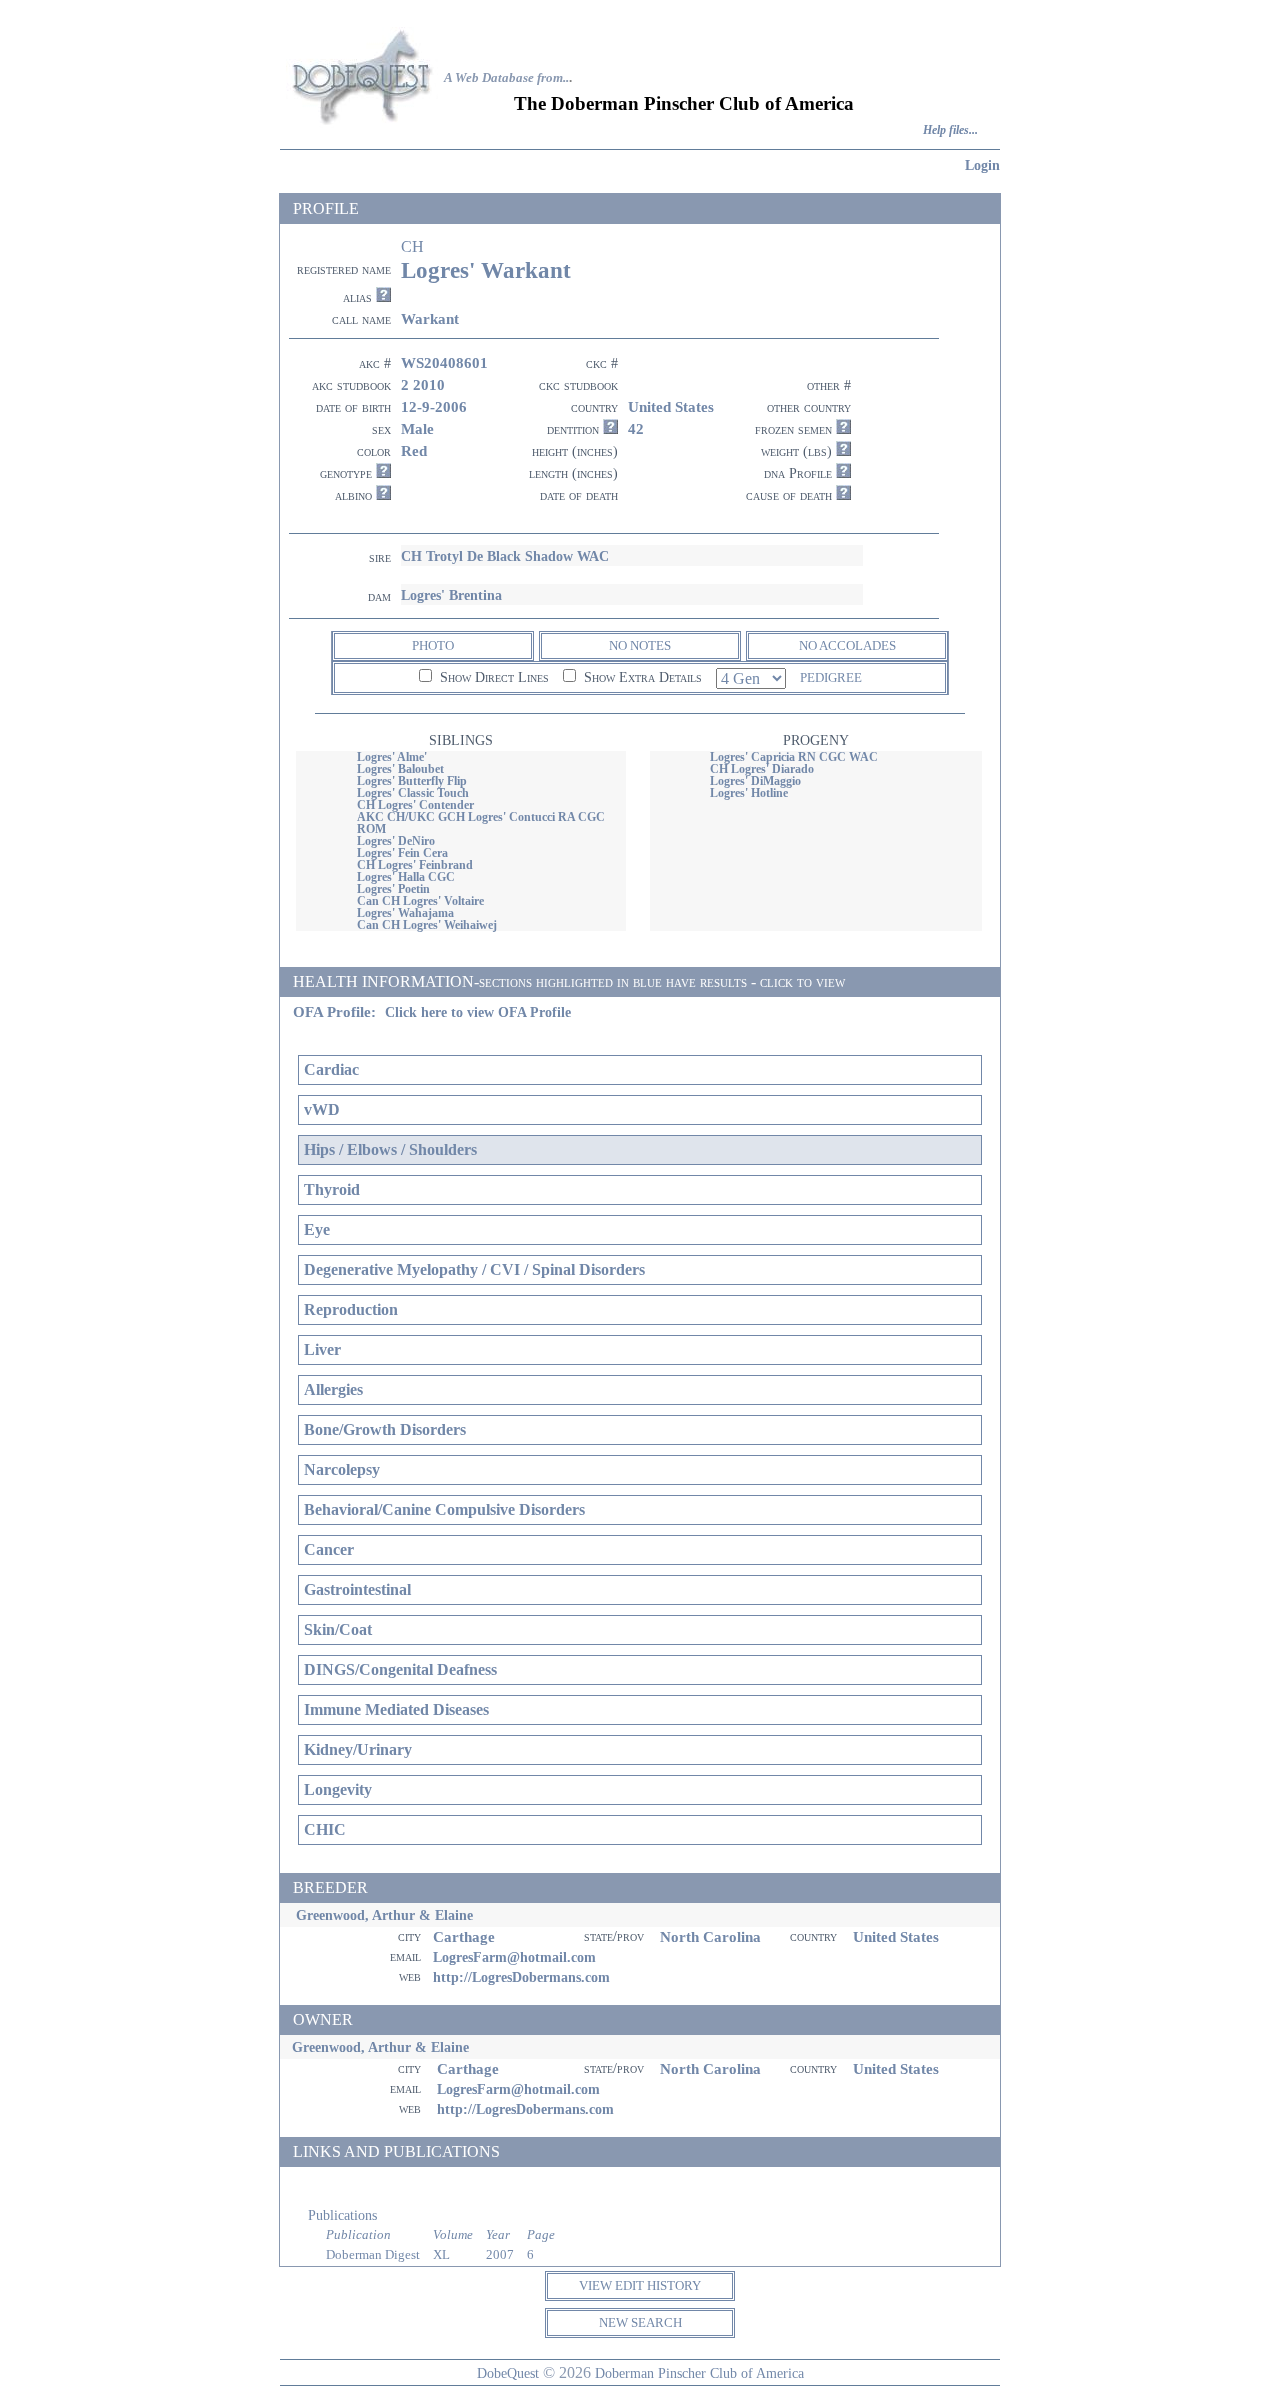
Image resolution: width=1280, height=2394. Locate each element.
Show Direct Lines (492, 677)
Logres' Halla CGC (406, 877)
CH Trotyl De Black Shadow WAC (505, 556)
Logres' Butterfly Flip (412, 781)
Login (982, 165)
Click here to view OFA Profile (478, 1012)
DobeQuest (508, 2373)
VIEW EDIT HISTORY (640, 2285)
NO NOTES (640, 645)
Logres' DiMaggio (755, 781)
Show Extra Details (641, 677)
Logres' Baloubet (400, 769)
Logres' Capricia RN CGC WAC (794, 757)
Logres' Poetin (393, 889)
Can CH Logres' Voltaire (420, 901)
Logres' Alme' (392, 757)
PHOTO (433, 645)
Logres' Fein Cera (402, 853)
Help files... (950, 130)
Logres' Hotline (749, 793)
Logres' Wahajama (405, 913)
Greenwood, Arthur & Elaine (384, 1915)
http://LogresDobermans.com (521, 1977)
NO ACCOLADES (847, 645)
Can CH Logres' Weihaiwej (427, 925)
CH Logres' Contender (415, 805)
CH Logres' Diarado (762, 769)
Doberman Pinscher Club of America (699, 2373)
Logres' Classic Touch (413, 793)
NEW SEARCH (640, 2322)
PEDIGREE (831, 677)
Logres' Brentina (451, 595)
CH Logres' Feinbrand (415, 865)
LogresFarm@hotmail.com (514, 1957)
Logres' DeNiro (396, 841)
